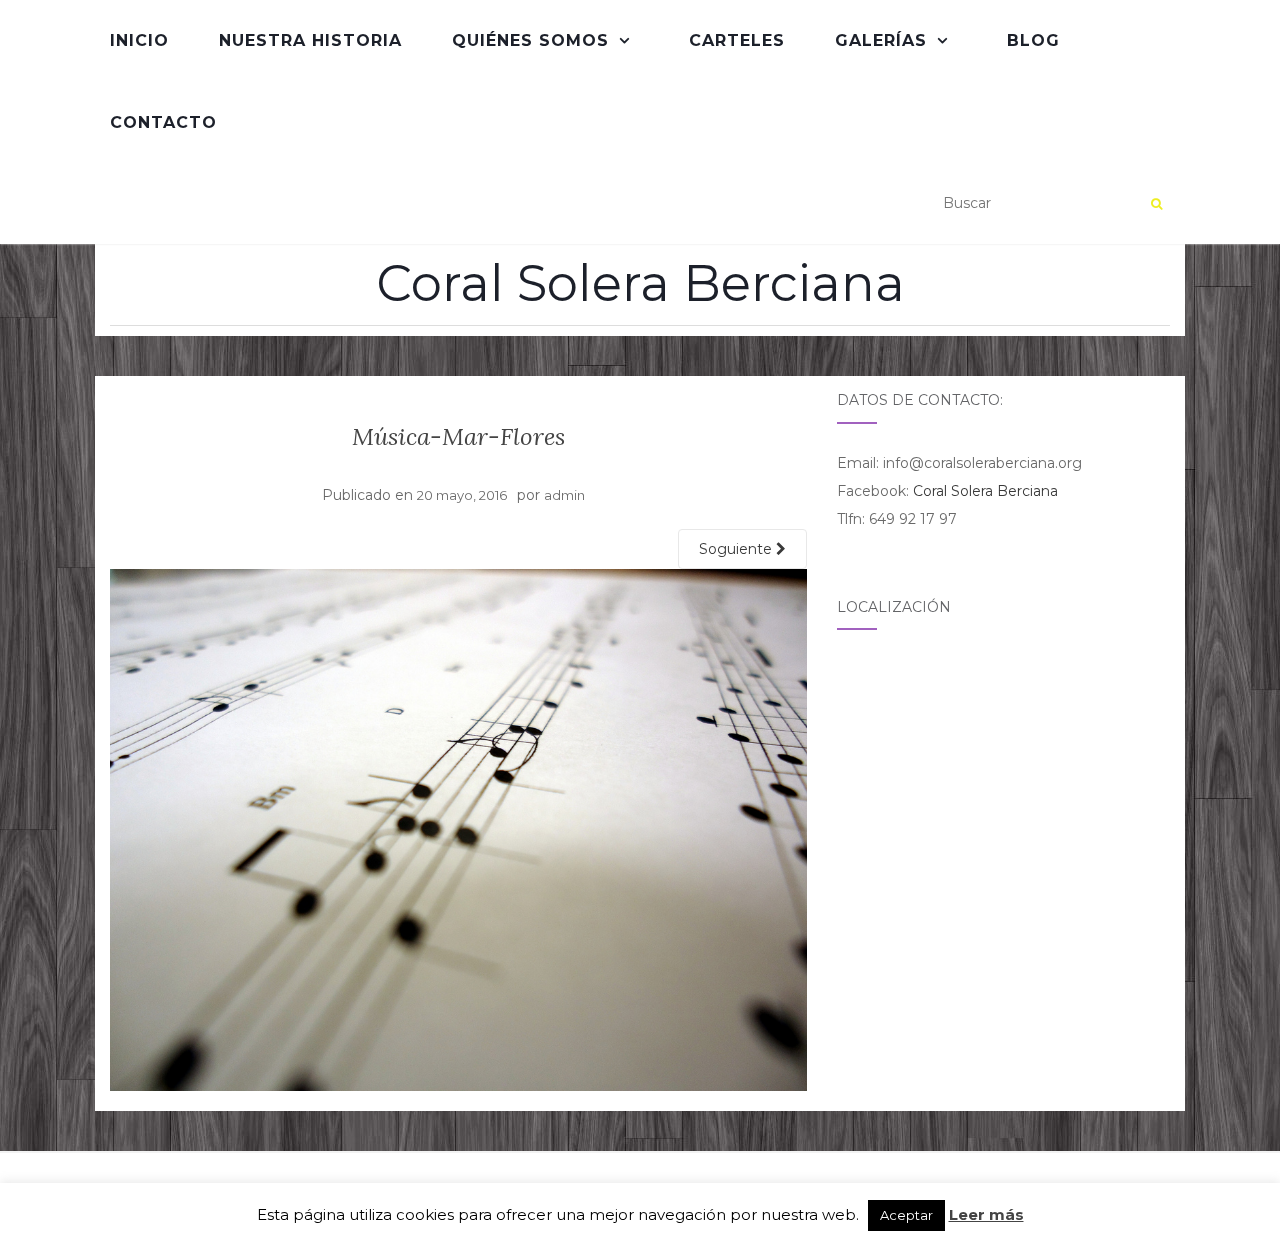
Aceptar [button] (906, 1215)
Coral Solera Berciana (640, 284)
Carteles (737, 40)
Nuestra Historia (310, 40)
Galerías (881, 40)
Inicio (139, 40)
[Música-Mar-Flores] (458, 829)
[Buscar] (1156, 204)
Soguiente (737, 549)
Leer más (986, 1214)
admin (564, 495)
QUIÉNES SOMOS (530, 40)
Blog (1033, 40)
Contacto (163, 122)
